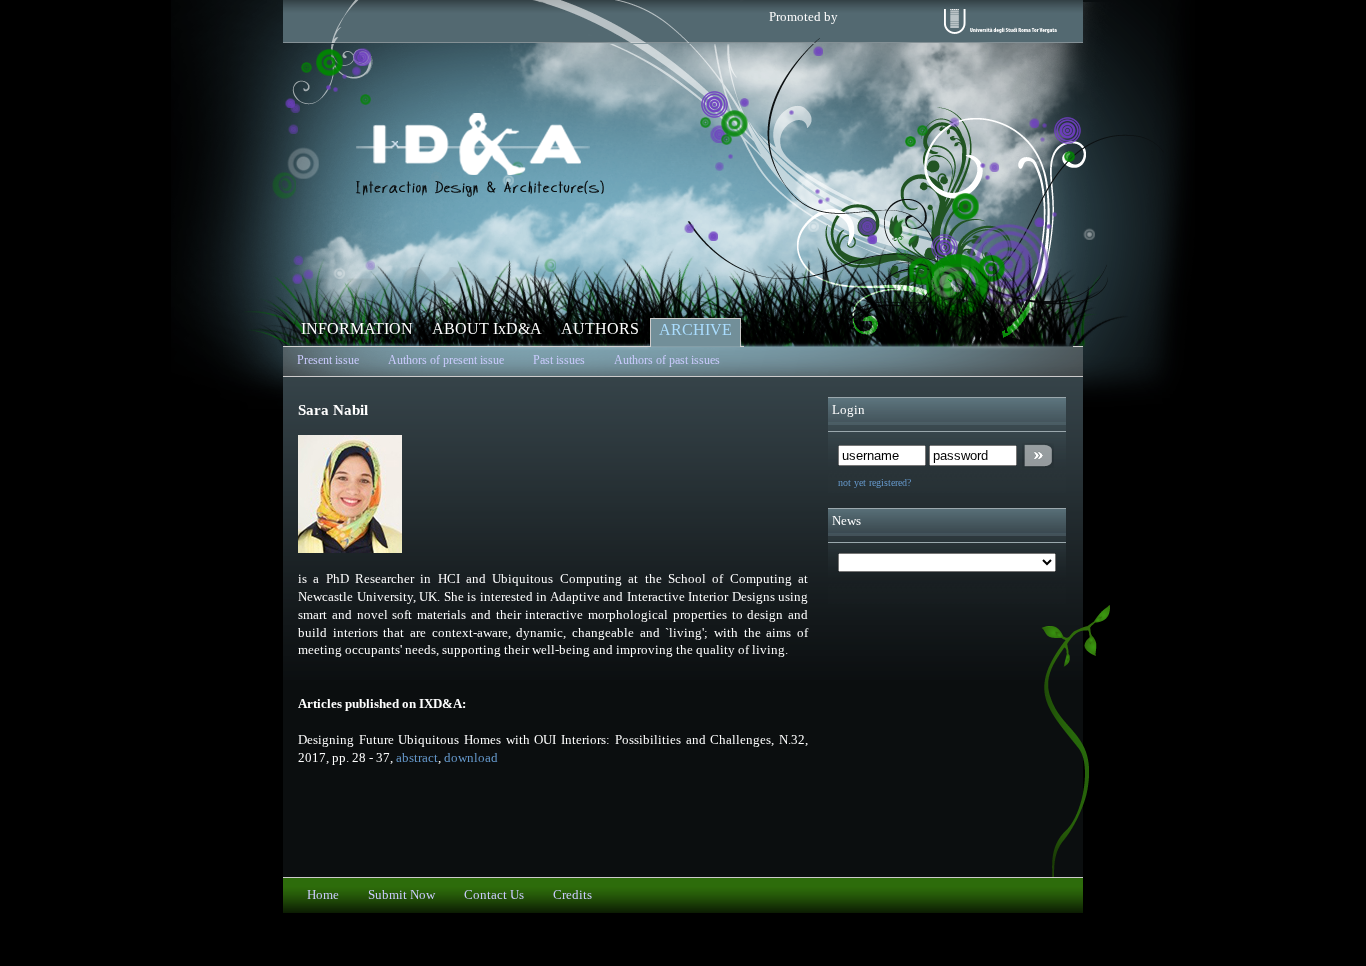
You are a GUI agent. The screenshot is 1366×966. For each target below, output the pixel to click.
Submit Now (401, 895)
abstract (417, 758)
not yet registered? (874, 482)
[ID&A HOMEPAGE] (480, 192)
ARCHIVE (695, 329)
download (471, 758)
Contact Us (494, 895)
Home (323, 895)
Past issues (559, 360)
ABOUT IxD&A (487, 328)
